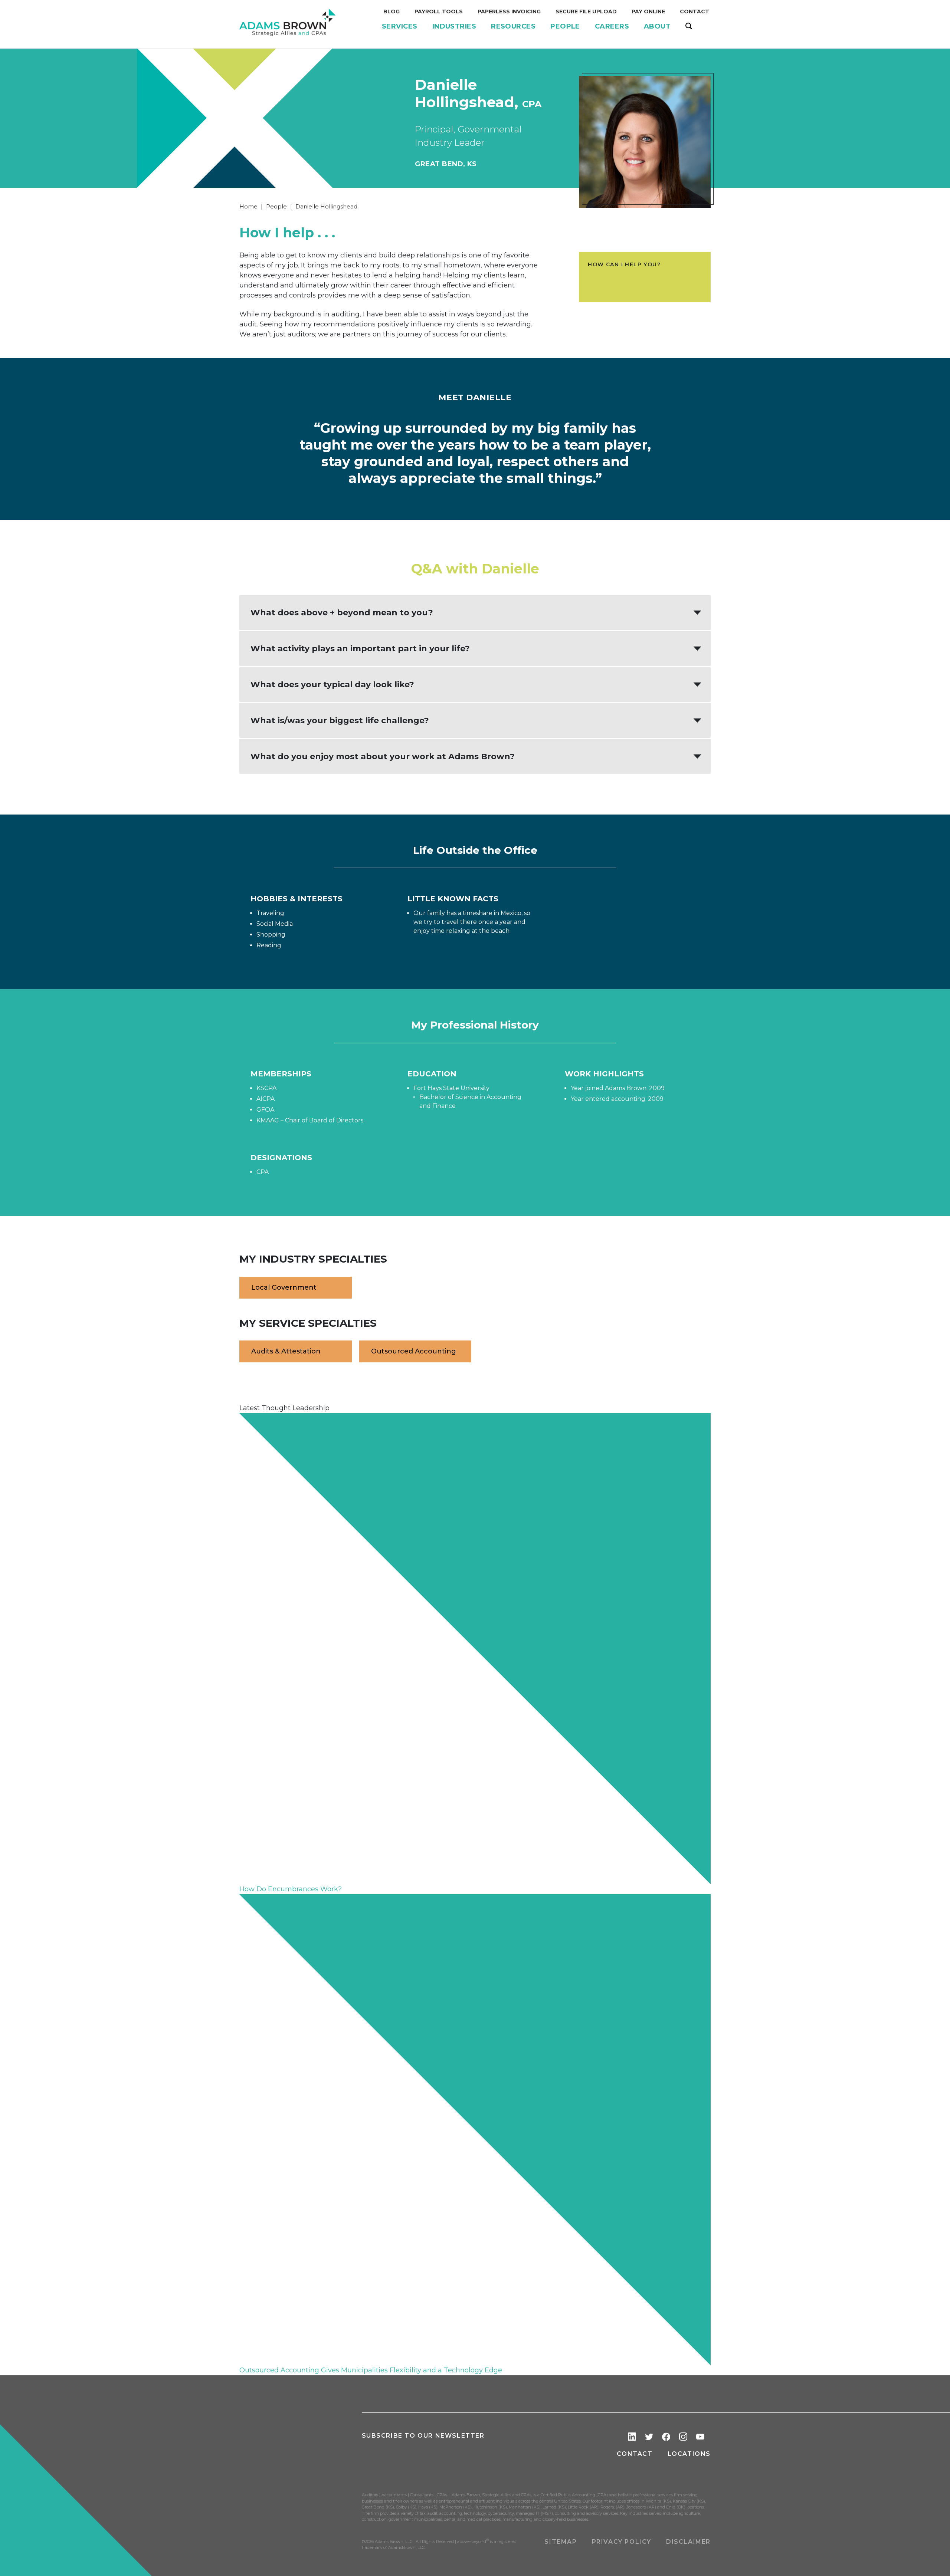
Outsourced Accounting (414, 1351)
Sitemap (561, 2542)
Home (248, 206)
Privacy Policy (622, 2542)
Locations (689, 2454)
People (276, 206)
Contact (635, 2454)
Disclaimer (688, 2542)
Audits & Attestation (286, 1351)
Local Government (284, 1287)
